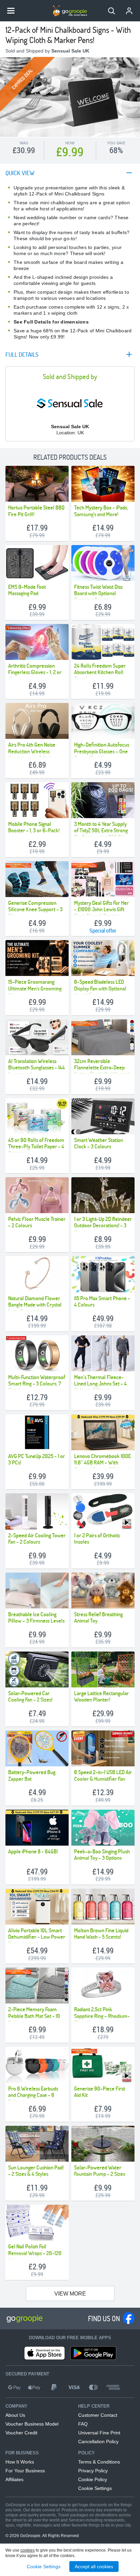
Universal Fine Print (99, 2433)
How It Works (20, 2462)
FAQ (83, 2424)
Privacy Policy (93, 2471)
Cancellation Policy (98, 2442)
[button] (111, 11)
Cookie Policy (93, 2479)
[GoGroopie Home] (70, 11)
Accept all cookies (94, 2567)
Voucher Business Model (32, 2424)
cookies (28, 2550)
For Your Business (25, 2471)
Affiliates (14, 2479)
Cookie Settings (95, 2488)
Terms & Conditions (99, 2462)
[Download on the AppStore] (45, 2353)
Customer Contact (98, 2415)
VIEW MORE (70, 2294)
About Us (15, 2415)
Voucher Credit (21, 2433)
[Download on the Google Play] (93, 2353)
